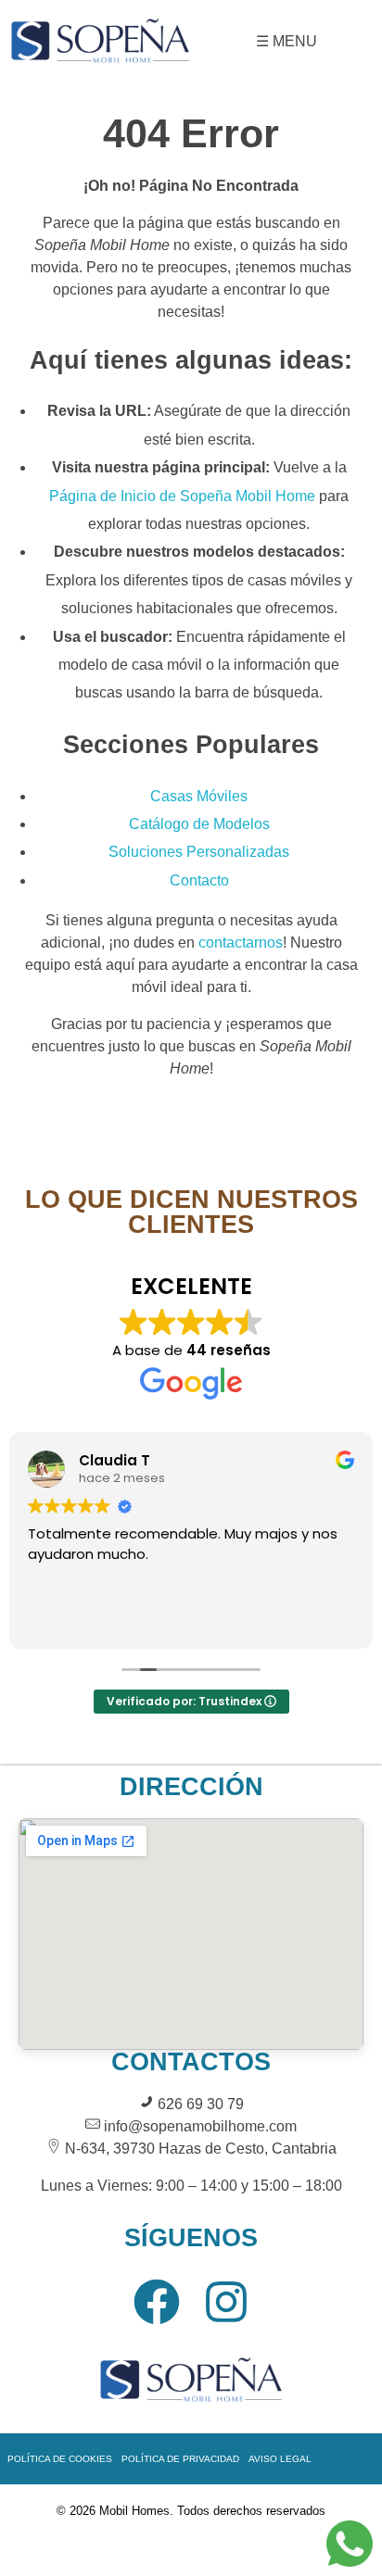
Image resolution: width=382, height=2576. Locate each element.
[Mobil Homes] (100, 39)
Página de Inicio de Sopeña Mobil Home (182, 496)
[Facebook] (157, 2302)
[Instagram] (226, 2302)
